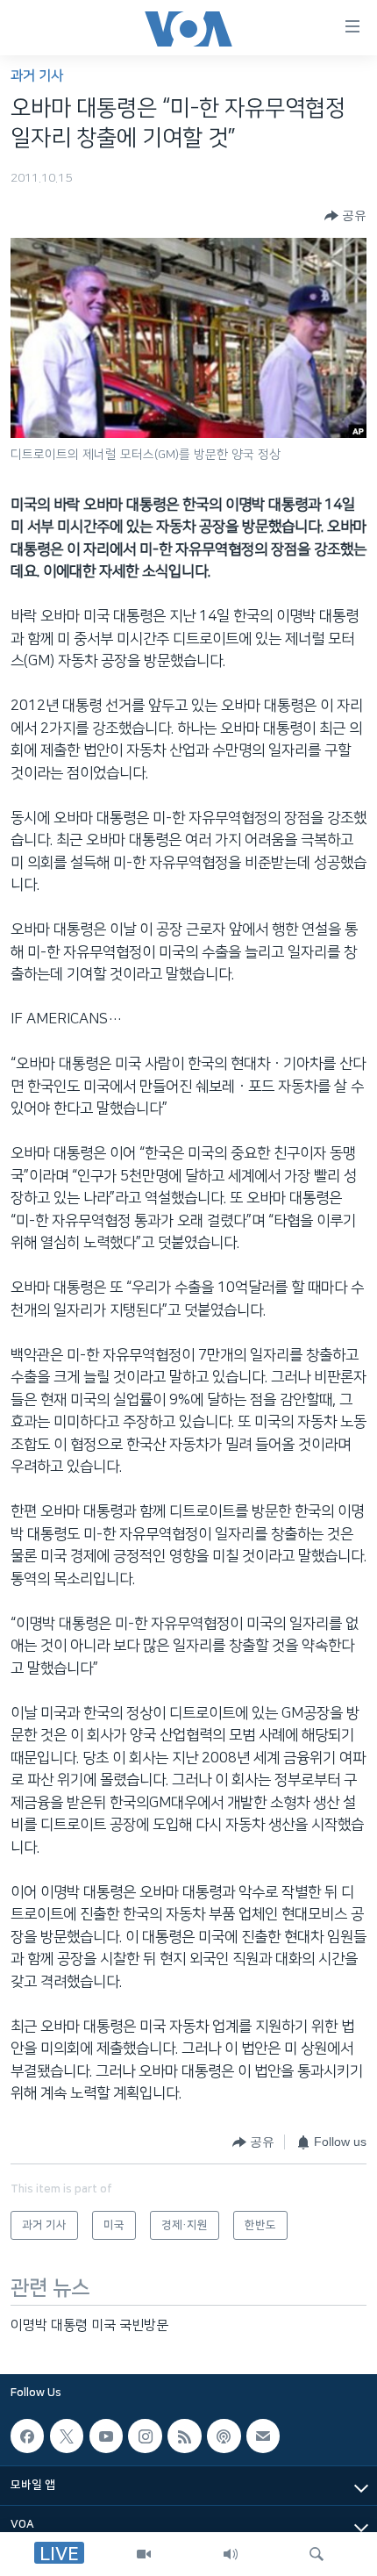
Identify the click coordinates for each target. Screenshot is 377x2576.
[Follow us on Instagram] (145, 2436)
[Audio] (231, 2554)
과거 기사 (37, 76)
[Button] (345, 216)
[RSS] (184, 2436)
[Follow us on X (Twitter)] (67, 2436)
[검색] (317, 2554)
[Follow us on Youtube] (106, 2436)
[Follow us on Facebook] (27, 2436)
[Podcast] (224, 2436)
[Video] (144, 2554)
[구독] (263, 2436)
